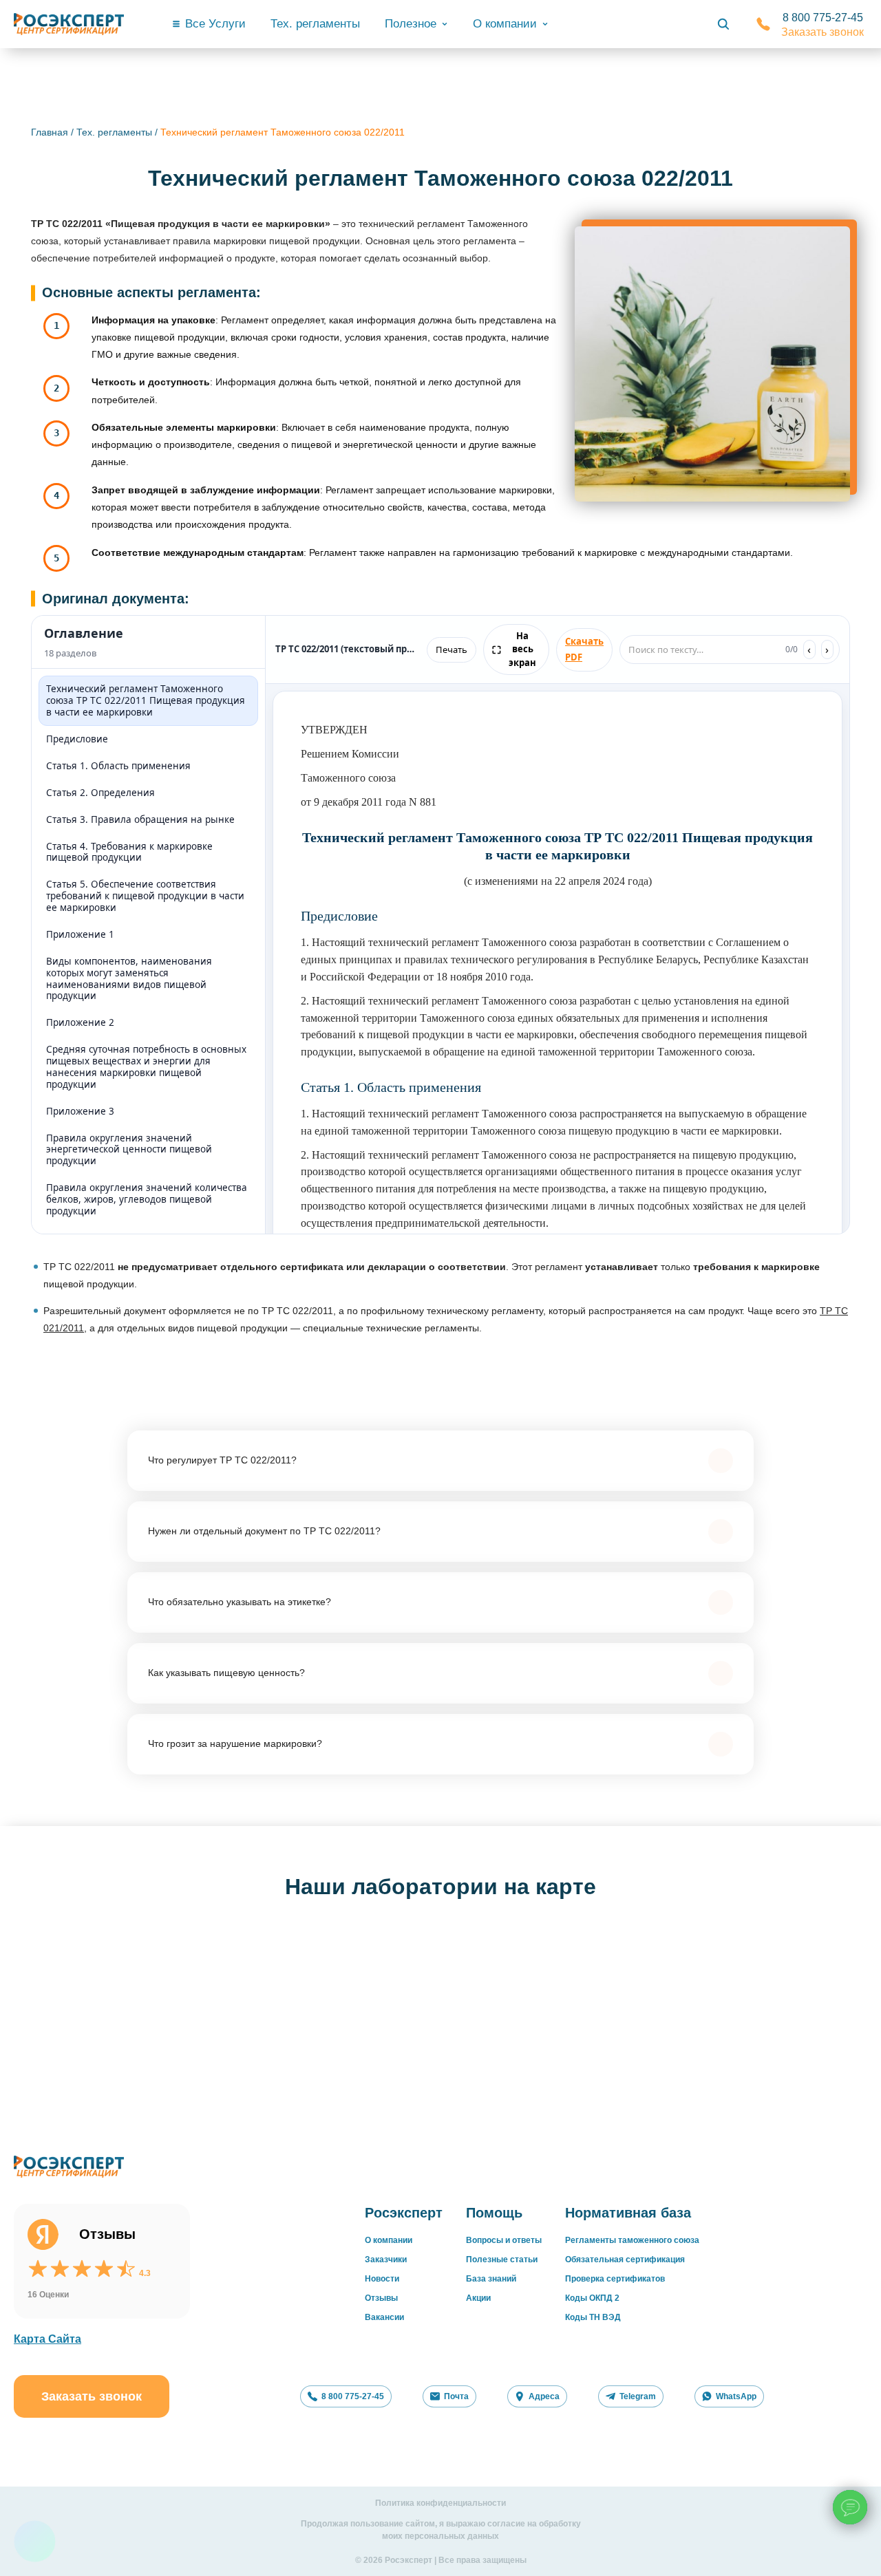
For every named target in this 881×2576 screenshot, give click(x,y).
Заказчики (386, 2260)
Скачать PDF (584, 649)
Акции (478, 2298)
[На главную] (69, 24)
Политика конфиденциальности (440, 2503)
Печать (452, 650)
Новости (382, 2279)
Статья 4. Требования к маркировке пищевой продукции (129, 852)
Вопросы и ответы (504, 2240)
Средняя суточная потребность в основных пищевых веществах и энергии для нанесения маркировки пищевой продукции (146, 1067)
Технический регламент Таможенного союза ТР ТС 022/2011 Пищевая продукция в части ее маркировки (146, 700)
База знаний (491, 2279)
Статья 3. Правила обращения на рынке (140, 819)
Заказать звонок (822, 32)
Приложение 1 (80, 934)
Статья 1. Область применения (118, 766)
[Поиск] (723, 24)
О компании (389, 2240)
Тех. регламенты (315, 24)
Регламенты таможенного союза (632, 2240)
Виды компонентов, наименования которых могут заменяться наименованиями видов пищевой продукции (129, 979)
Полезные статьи (502, 2260)
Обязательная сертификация (625, 2260)
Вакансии (384, 2317)
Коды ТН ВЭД (593, 2317)
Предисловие (77, 739)
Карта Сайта (47, 2339)
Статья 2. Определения (100, 793)
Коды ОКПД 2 (592, 2298)
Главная (50, 132)
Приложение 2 (80, 1022)
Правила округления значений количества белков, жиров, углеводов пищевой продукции (147, 1199)
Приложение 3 (80, 1111)
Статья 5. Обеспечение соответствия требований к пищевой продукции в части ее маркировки (145, 896)
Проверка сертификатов (615, 2279)
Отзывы (381, 2298)
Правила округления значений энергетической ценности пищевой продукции (129, 1150)
